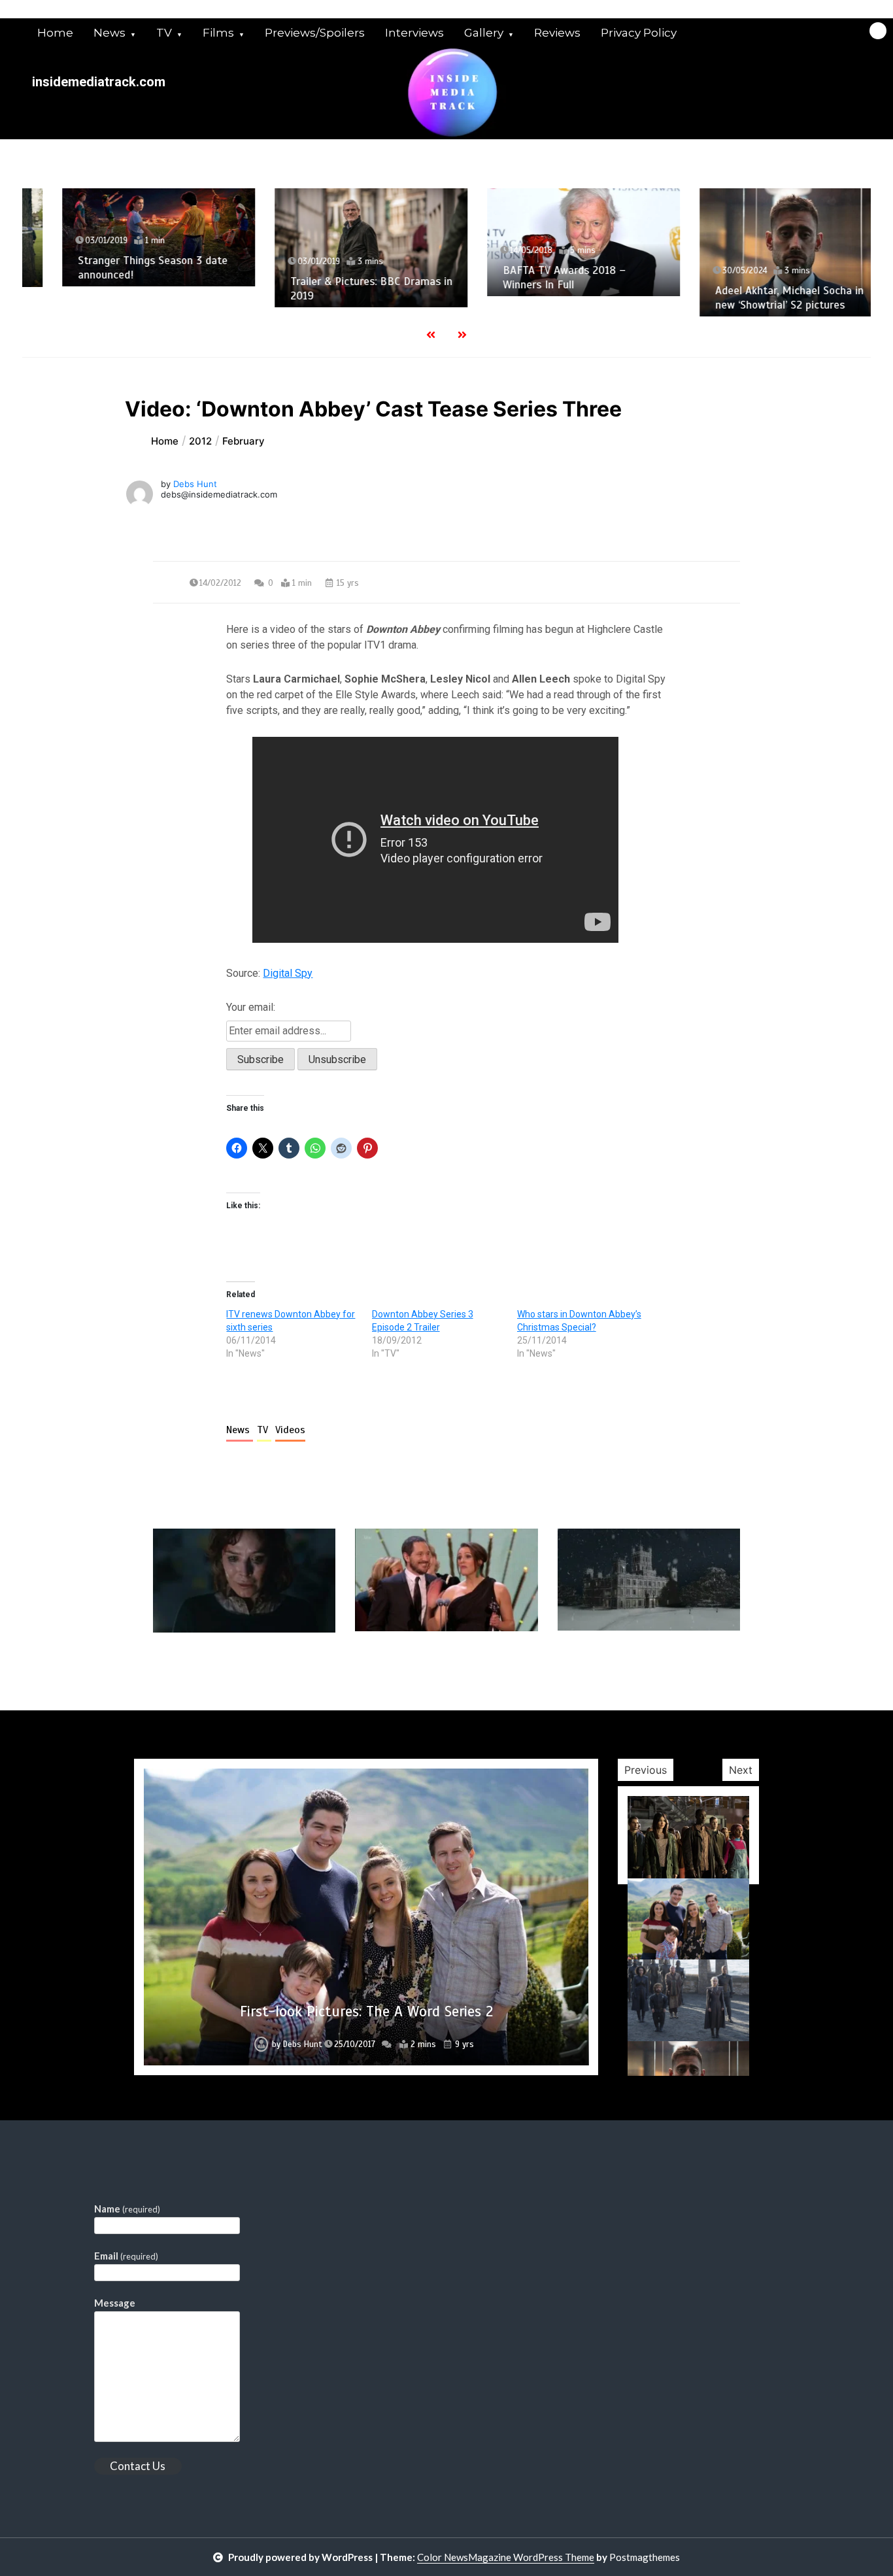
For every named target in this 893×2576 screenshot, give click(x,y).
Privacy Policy (639, 33)
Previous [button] (646, 1770)
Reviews (557, 33)
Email (126, 2256)
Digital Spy (288, 973)
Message (115, 2303)
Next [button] (741, 1770)
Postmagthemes (645, 2557)
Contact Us (138, 2466)
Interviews (414, 33)
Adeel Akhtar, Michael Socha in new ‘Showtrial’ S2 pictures (759, 297)
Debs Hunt (195, 484)
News (110, 33)
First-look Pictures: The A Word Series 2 (366, 2011)
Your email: (251, 1007)
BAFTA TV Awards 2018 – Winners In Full (534, 277)
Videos (290, 1430)
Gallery (484, 33)
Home (55, 33)
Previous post (216, 1670)
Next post (686, 1670)
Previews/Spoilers (315, 33)
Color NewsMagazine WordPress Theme (506, 2557)
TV (164, 33)
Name (127, 2209)
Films (218, 33)
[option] (128, 238)
